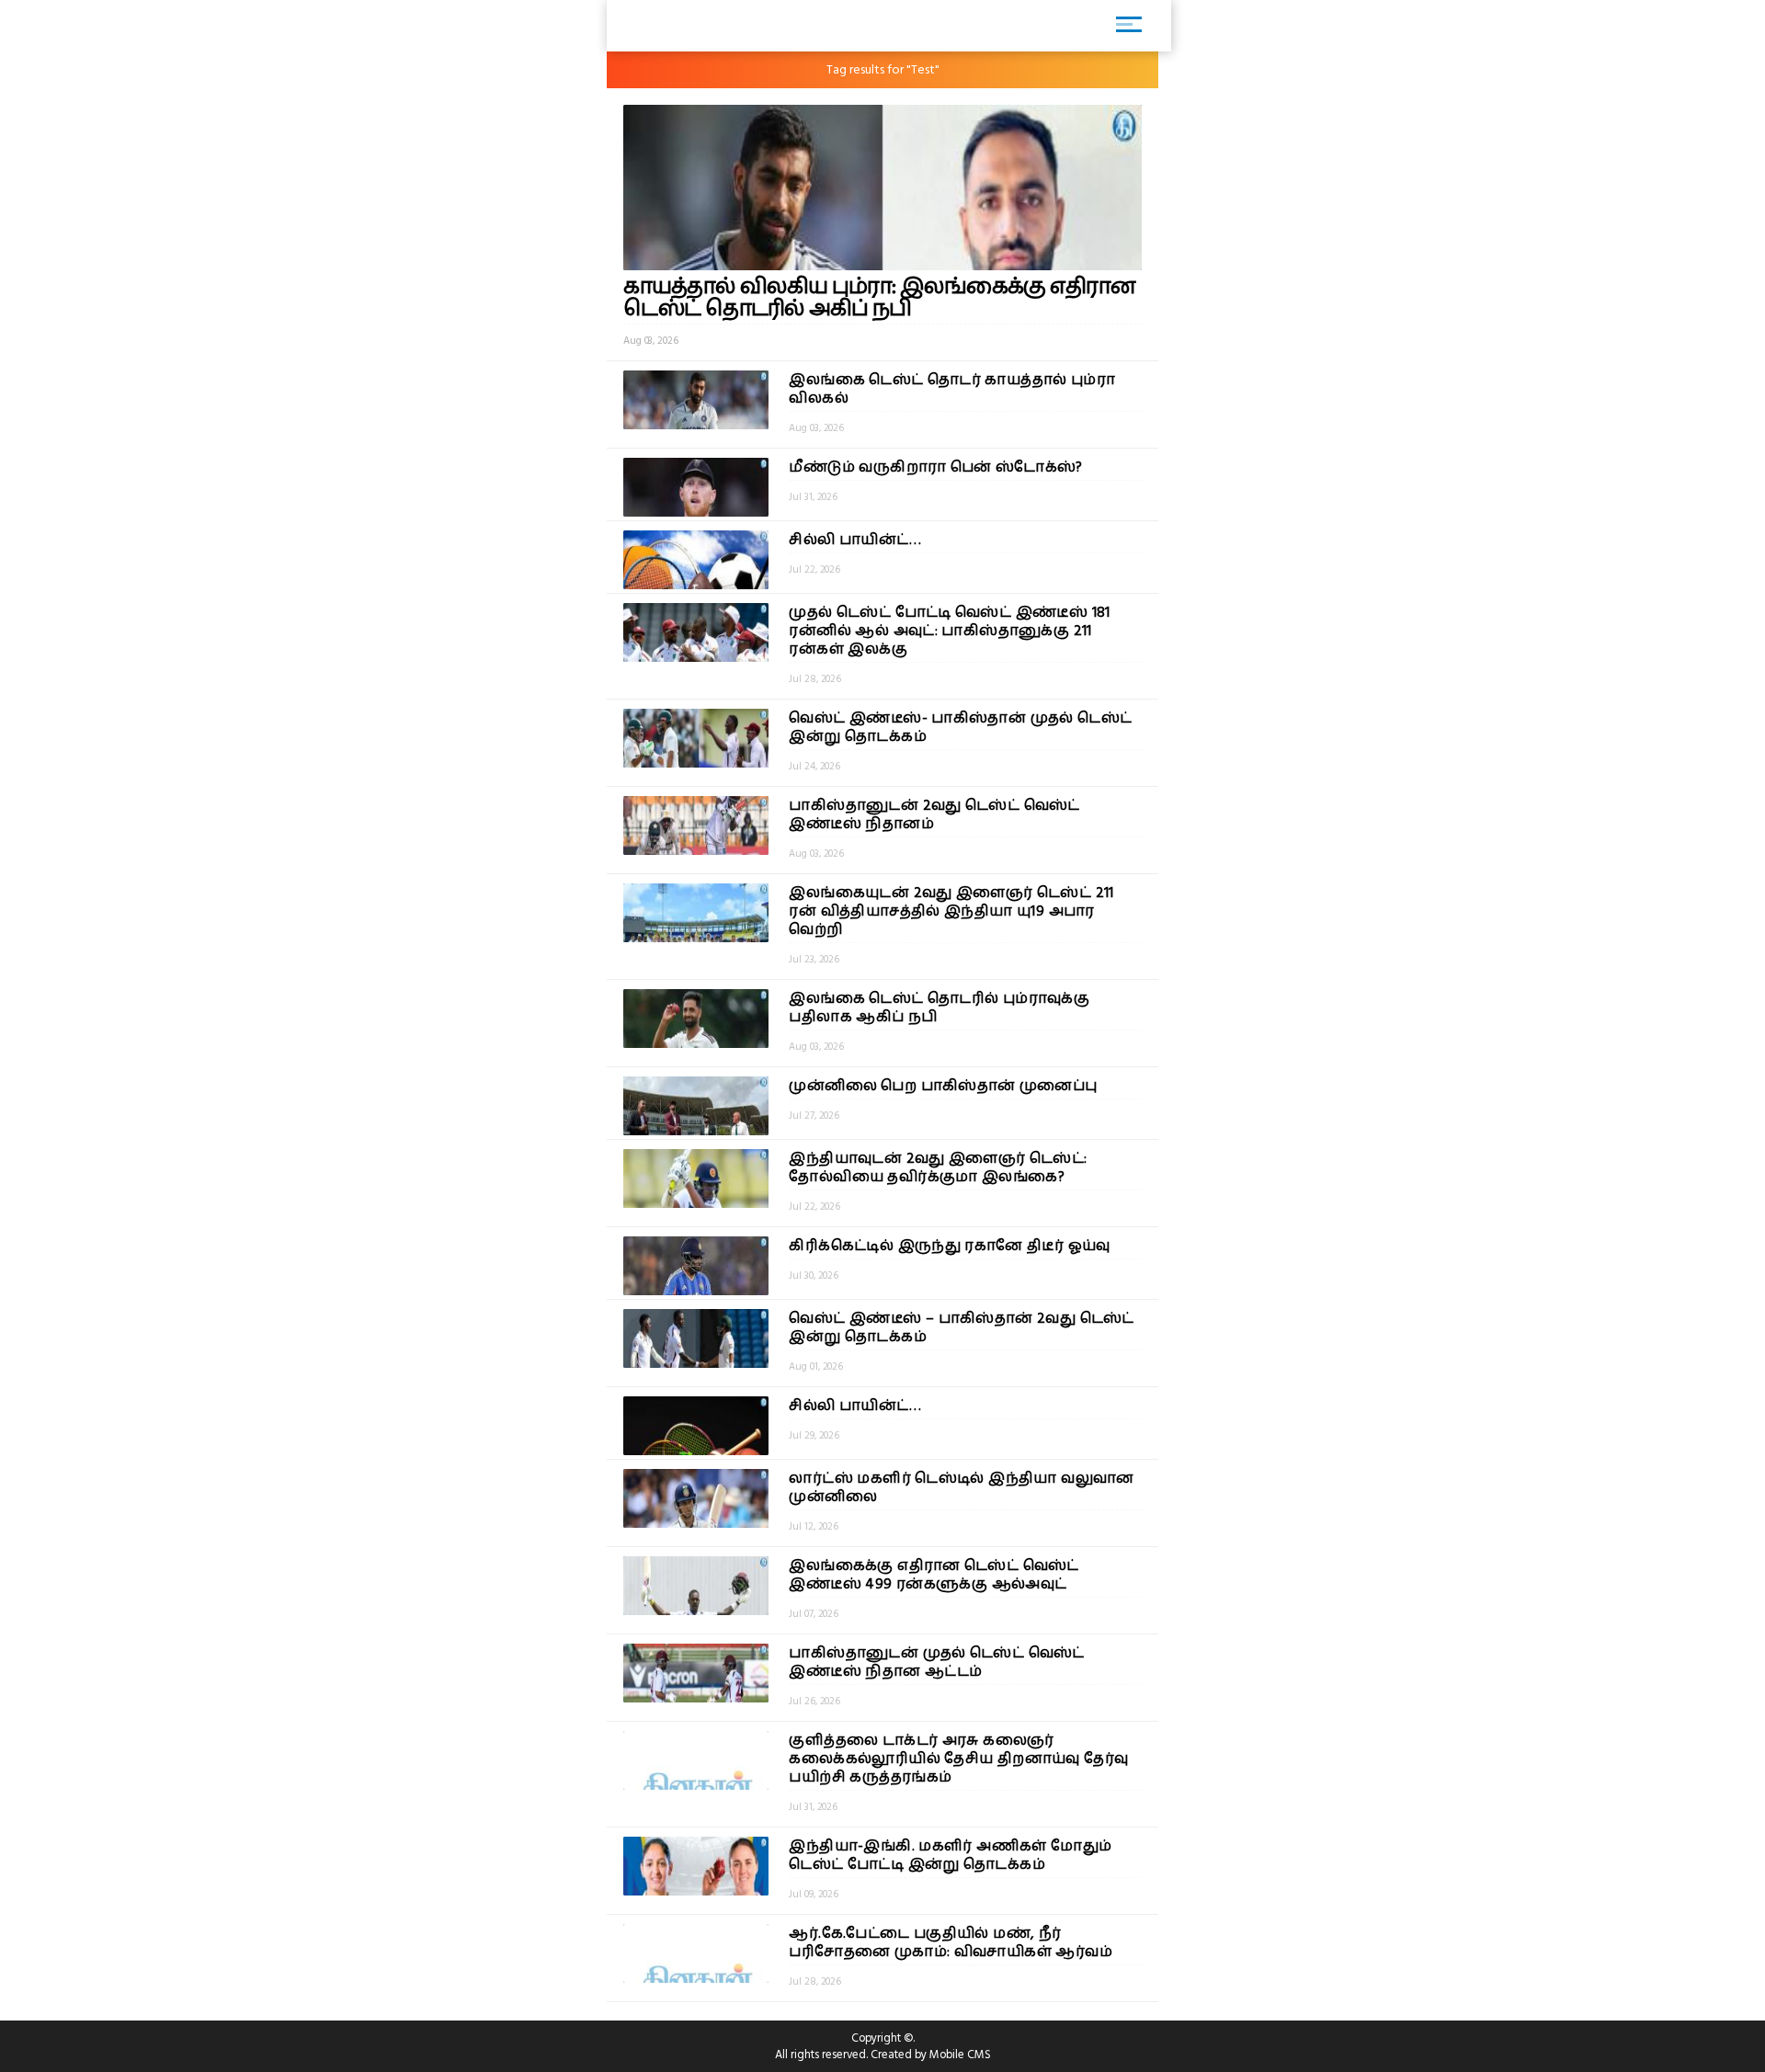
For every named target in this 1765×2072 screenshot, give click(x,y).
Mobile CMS (960, 2055)
